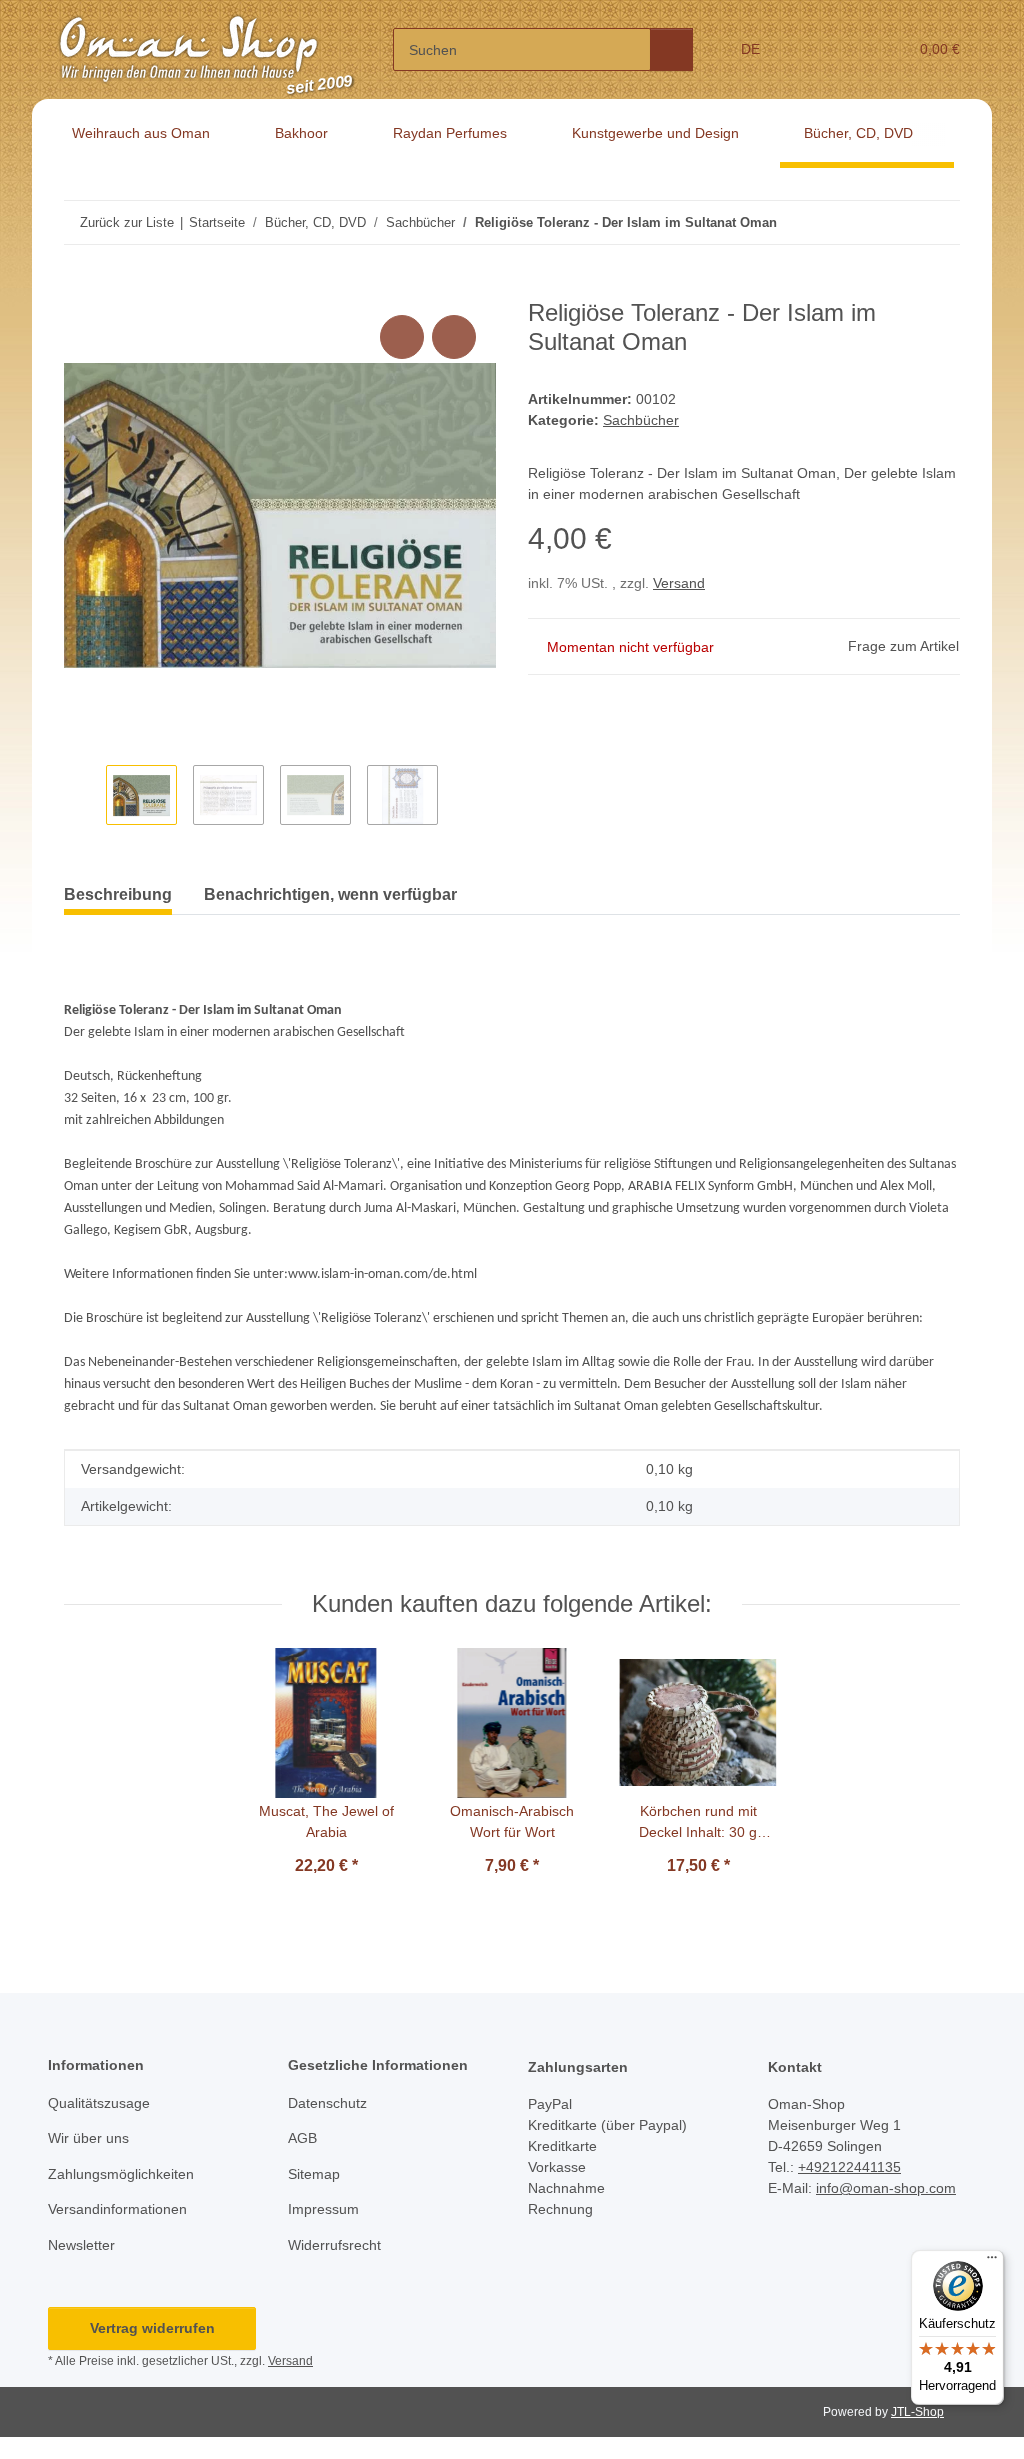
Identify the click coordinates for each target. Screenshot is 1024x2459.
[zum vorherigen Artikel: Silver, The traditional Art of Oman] (895, 222)
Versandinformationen (117, 2209)
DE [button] (750, 49)
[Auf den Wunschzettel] (454, 337)
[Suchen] (671, 49)
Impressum (323, 2209)
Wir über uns (88, 2138)
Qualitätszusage (99, 2103)
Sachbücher (641, 420)
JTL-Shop (917, 2412)
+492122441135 (849, 2167)
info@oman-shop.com (886, 2188)
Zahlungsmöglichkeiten (121, 2174)
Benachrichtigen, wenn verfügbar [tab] (330, 894)
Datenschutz (327, 2103)
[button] (814, 49)
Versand (679, 583)
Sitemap (314, 2174)
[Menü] (992, 2262)
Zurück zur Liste (127, 222)
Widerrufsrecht (334, 2245)
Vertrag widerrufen (152, 2328)
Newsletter (81, 2245)
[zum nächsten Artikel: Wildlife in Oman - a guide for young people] (938, 222)
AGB (302, 2138)
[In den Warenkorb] (80, 288)
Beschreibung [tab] (118, 894)
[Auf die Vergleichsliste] (402, 337)
